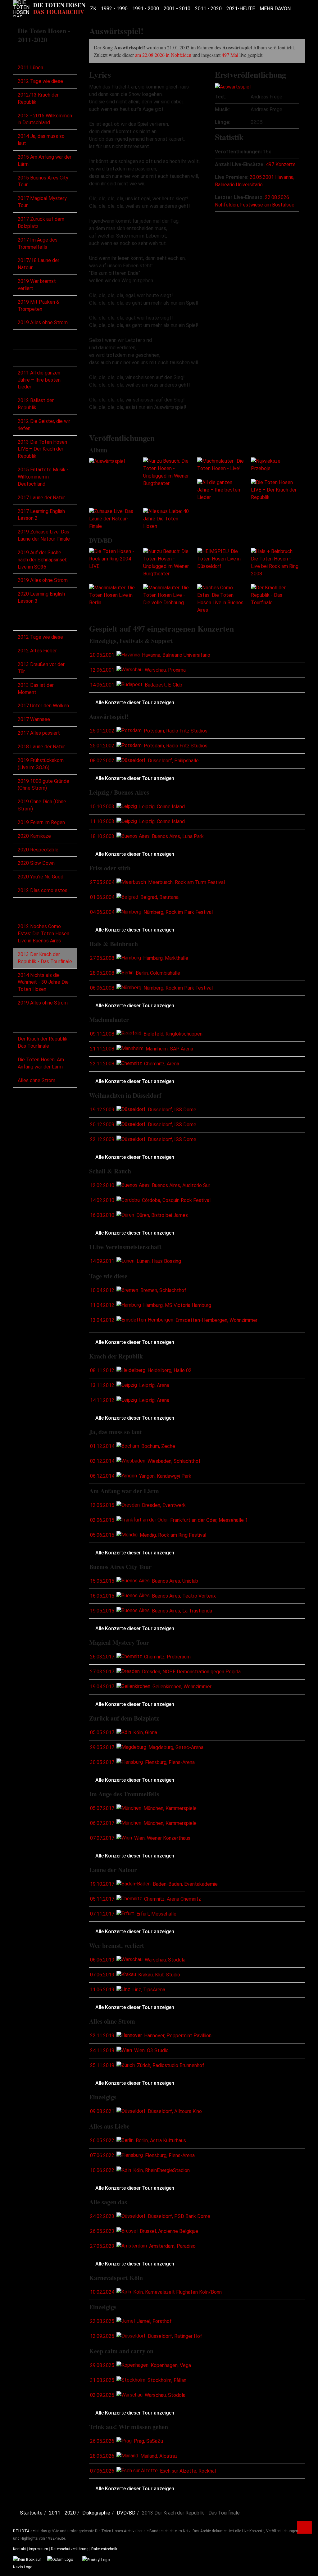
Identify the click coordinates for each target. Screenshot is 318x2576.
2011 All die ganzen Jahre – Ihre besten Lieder (39, 380)
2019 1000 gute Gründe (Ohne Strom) (43, 785)
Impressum (39, 2549)
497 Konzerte (281, 164)
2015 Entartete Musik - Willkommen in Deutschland (43, 477)
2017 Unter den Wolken (43, 706)
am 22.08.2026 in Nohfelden (163, 55)
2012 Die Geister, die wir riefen (44, 425)
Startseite (31, 2513)
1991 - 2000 (146, 9)
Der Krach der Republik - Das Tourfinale (44, 1042)
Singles (28, 622)
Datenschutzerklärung (70, 2549)
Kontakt (20, 2549)
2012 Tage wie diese (40, 81)
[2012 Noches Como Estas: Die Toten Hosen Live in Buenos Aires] (221, 599)
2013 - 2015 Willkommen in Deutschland (45, 119)
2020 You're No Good (41, 877)
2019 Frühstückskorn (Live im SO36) (41, 764)
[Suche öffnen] (296, 9)
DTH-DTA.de (24, 2531)
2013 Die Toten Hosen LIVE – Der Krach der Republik (42, 449)
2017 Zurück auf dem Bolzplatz (41, 223)
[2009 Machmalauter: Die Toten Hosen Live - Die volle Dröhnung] (167, 595)
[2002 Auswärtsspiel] (233, 87)
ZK (93, 9)
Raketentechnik (104, 2549)
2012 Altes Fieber (37, 651)
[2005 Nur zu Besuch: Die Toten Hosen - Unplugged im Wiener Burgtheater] (167, 472)
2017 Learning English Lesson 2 (41, 515)
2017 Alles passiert (39, 733)
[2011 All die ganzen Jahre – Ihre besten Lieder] (221, 490)
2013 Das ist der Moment (36, 689)
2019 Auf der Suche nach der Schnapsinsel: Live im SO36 (42, 560)
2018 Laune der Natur (41, 747)
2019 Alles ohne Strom (43, 322)
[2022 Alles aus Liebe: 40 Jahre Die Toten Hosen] (167, 518)
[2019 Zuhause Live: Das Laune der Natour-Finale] (113, 518)
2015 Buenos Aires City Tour (43, 181)
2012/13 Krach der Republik (38, 98)
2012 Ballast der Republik (36, 404)
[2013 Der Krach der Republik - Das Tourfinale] (275, 595)
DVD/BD (31, 912)
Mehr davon (275, 9)
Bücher (28, 1024)
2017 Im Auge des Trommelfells (38, 243)
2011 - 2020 (208, 9)
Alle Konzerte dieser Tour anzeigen (135, 703)
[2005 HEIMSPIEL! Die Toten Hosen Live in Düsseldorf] (221, 558)
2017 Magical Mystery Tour (42, 202)
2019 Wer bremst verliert (37, 285)
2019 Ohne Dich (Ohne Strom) (42, 805)
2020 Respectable (38, 850)
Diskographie (37, 343)
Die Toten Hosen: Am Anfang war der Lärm (41, 1063)
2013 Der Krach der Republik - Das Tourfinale (45, 958)
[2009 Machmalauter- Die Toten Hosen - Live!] (221, 465)
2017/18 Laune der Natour (39, 264)
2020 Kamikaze (34, 836)
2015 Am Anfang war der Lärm (45, 161)
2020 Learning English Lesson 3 (41, 597)
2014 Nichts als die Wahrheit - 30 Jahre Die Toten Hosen (43, 982)
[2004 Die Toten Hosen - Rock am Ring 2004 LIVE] (113, 558)
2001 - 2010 (177, 9)
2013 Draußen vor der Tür (41, 668)
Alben (26, 358)
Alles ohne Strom (36, 1080)
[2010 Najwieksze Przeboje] (275, 465)
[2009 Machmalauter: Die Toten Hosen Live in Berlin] (113, 595)
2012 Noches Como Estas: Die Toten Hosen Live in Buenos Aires (43, 934)
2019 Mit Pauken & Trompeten (39, 306)
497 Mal (230, 55)
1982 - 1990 (114, 9)
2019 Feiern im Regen (41, 822)
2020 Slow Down (36, 863)
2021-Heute (241, 9)
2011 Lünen (30, 68)
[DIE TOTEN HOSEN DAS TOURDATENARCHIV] (49, 9)
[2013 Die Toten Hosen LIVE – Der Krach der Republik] (275, 490)
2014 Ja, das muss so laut (41, 140)
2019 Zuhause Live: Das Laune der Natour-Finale (44, 535)
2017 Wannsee (34, 719)
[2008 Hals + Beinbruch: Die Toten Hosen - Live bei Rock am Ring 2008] (275, 562)
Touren (28, 54)
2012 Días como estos (43, 890)
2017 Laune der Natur (41, 498)
